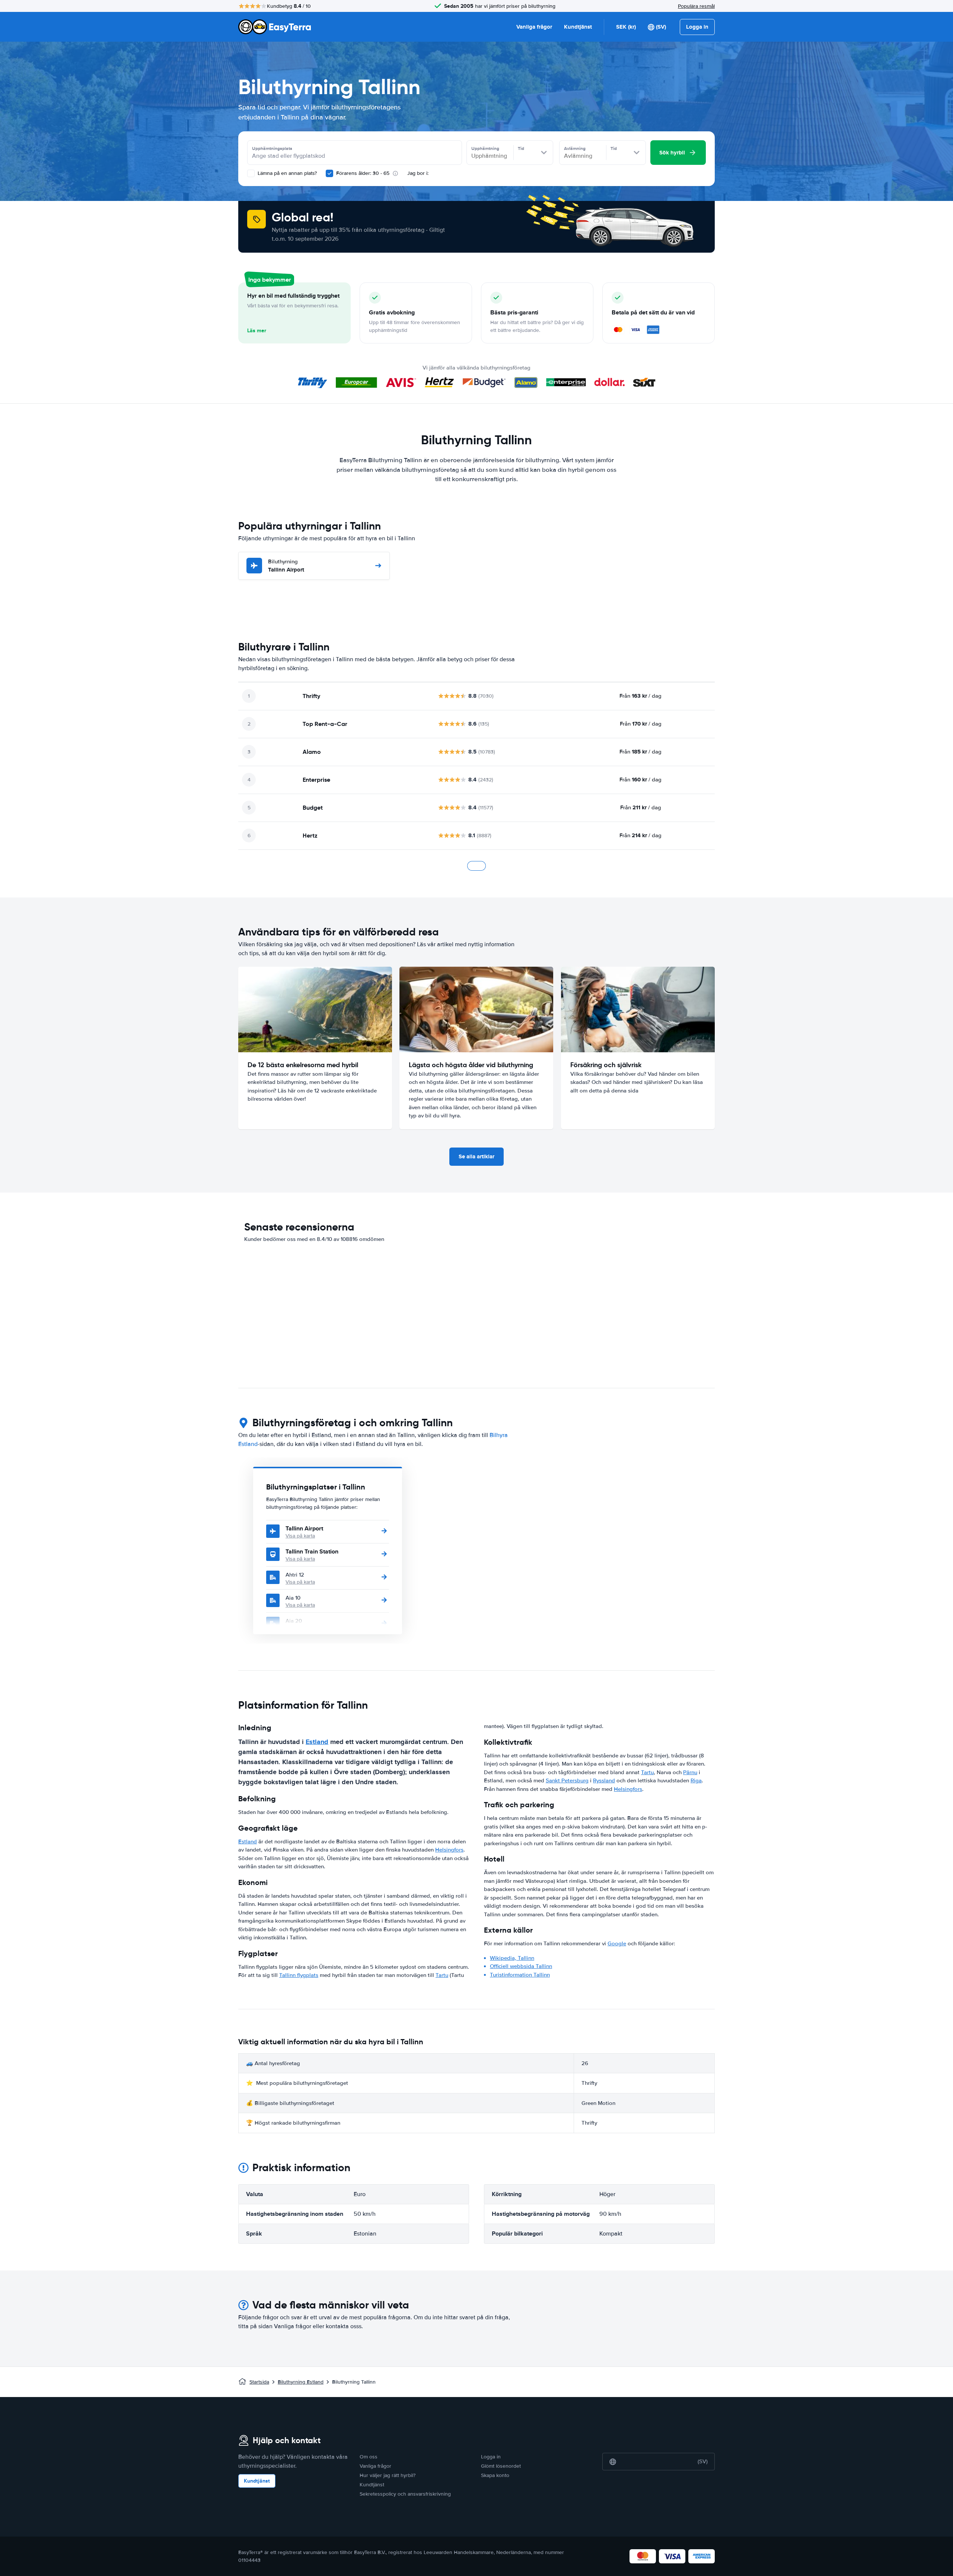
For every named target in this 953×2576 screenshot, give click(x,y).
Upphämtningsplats (272, 148)
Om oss (369, 2457)
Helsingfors (449, 1850)
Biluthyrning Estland (301, 2382)
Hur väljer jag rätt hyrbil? (388, 2475)
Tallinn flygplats (299, 1975)
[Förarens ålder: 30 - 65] (329, 173)
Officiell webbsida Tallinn (521, 1966)
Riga (696, 1780)
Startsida (259, 2382)
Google (617, 1943)
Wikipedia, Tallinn (512, 1958)
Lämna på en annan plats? (286, 173)
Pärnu (690, 1772)
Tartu (442, 1975)
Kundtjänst (578, 27)
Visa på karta (300, 1536)
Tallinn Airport (286, 566)
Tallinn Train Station (312, 1551)
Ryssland (604, 1780)
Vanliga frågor (534, 27)
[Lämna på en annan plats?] (251, 173)
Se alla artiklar (476, 1156)
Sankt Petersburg (567, 1780)
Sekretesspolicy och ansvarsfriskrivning (405, 2494)
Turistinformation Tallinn (520, 1975)
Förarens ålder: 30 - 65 (363, 173)
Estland (317, 1742)
